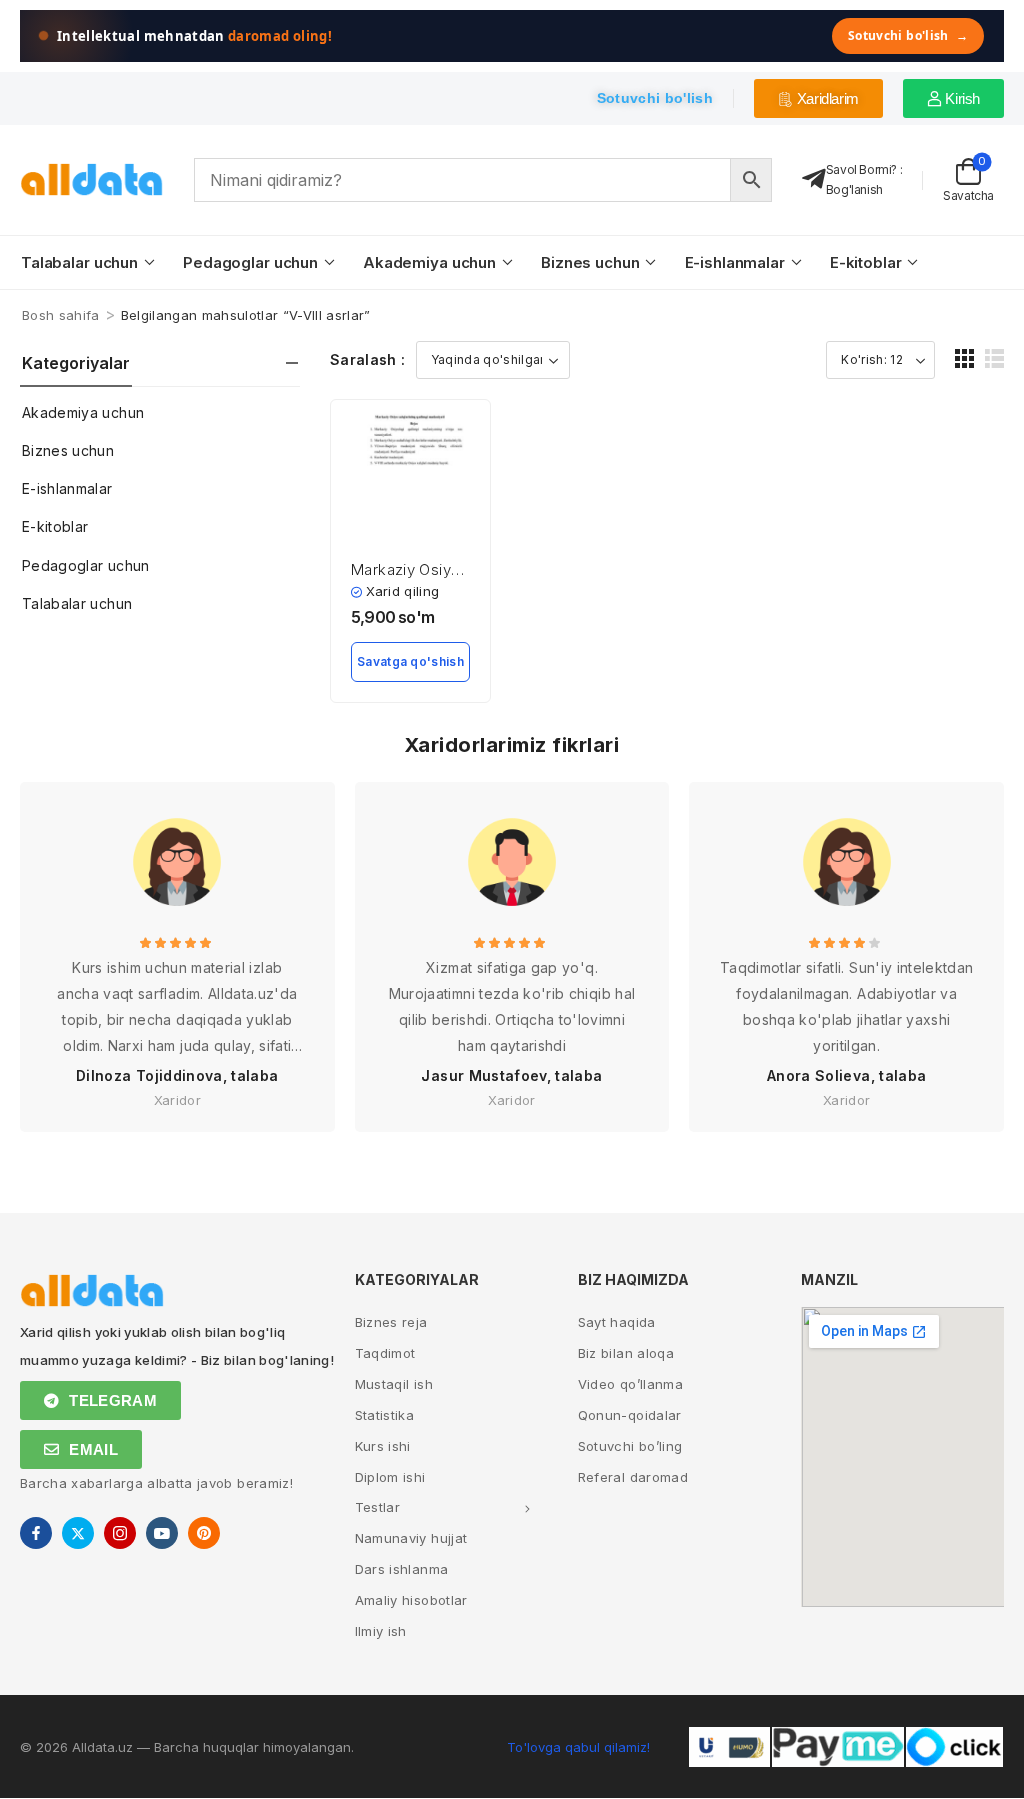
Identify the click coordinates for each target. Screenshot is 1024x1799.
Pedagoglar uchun (250, 262)
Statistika (385, 1415)
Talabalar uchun (79, 262)
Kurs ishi (383, 1446)
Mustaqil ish (394, 1384)
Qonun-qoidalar (630, 1415)
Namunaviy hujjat (411, 1538)
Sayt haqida (617, 1322)
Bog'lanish (854, 189)
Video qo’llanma (630, 1384)
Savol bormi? (861, 169)
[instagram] (120, 1533)
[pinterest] (204, 1533)
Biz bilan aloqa (626, 1353)
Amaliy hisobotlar (411, 1600)
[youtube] (162, 1533)
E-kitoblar (866, 262)
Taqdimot (385, 1353)
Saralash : (368, 359)
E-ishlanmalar (735, 262)
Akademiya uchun (429, 262)
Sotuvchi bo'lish (908, 35)
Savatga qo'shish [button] (410, 661)
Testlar (377, 1507)
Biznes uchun (590, 262)
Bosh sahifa (61, 315)
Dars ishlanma (402, 1569)
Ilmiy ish (381, 1631)
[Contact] (814, 179)
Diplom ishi (390, 1477)
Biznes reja (391, 1322)
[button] (964, 358)
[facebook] (36, 1533)
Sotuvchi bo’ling (630, 1446)
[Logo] (92, 179)
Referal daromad (633, 1477)
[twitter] (78, 1533)
